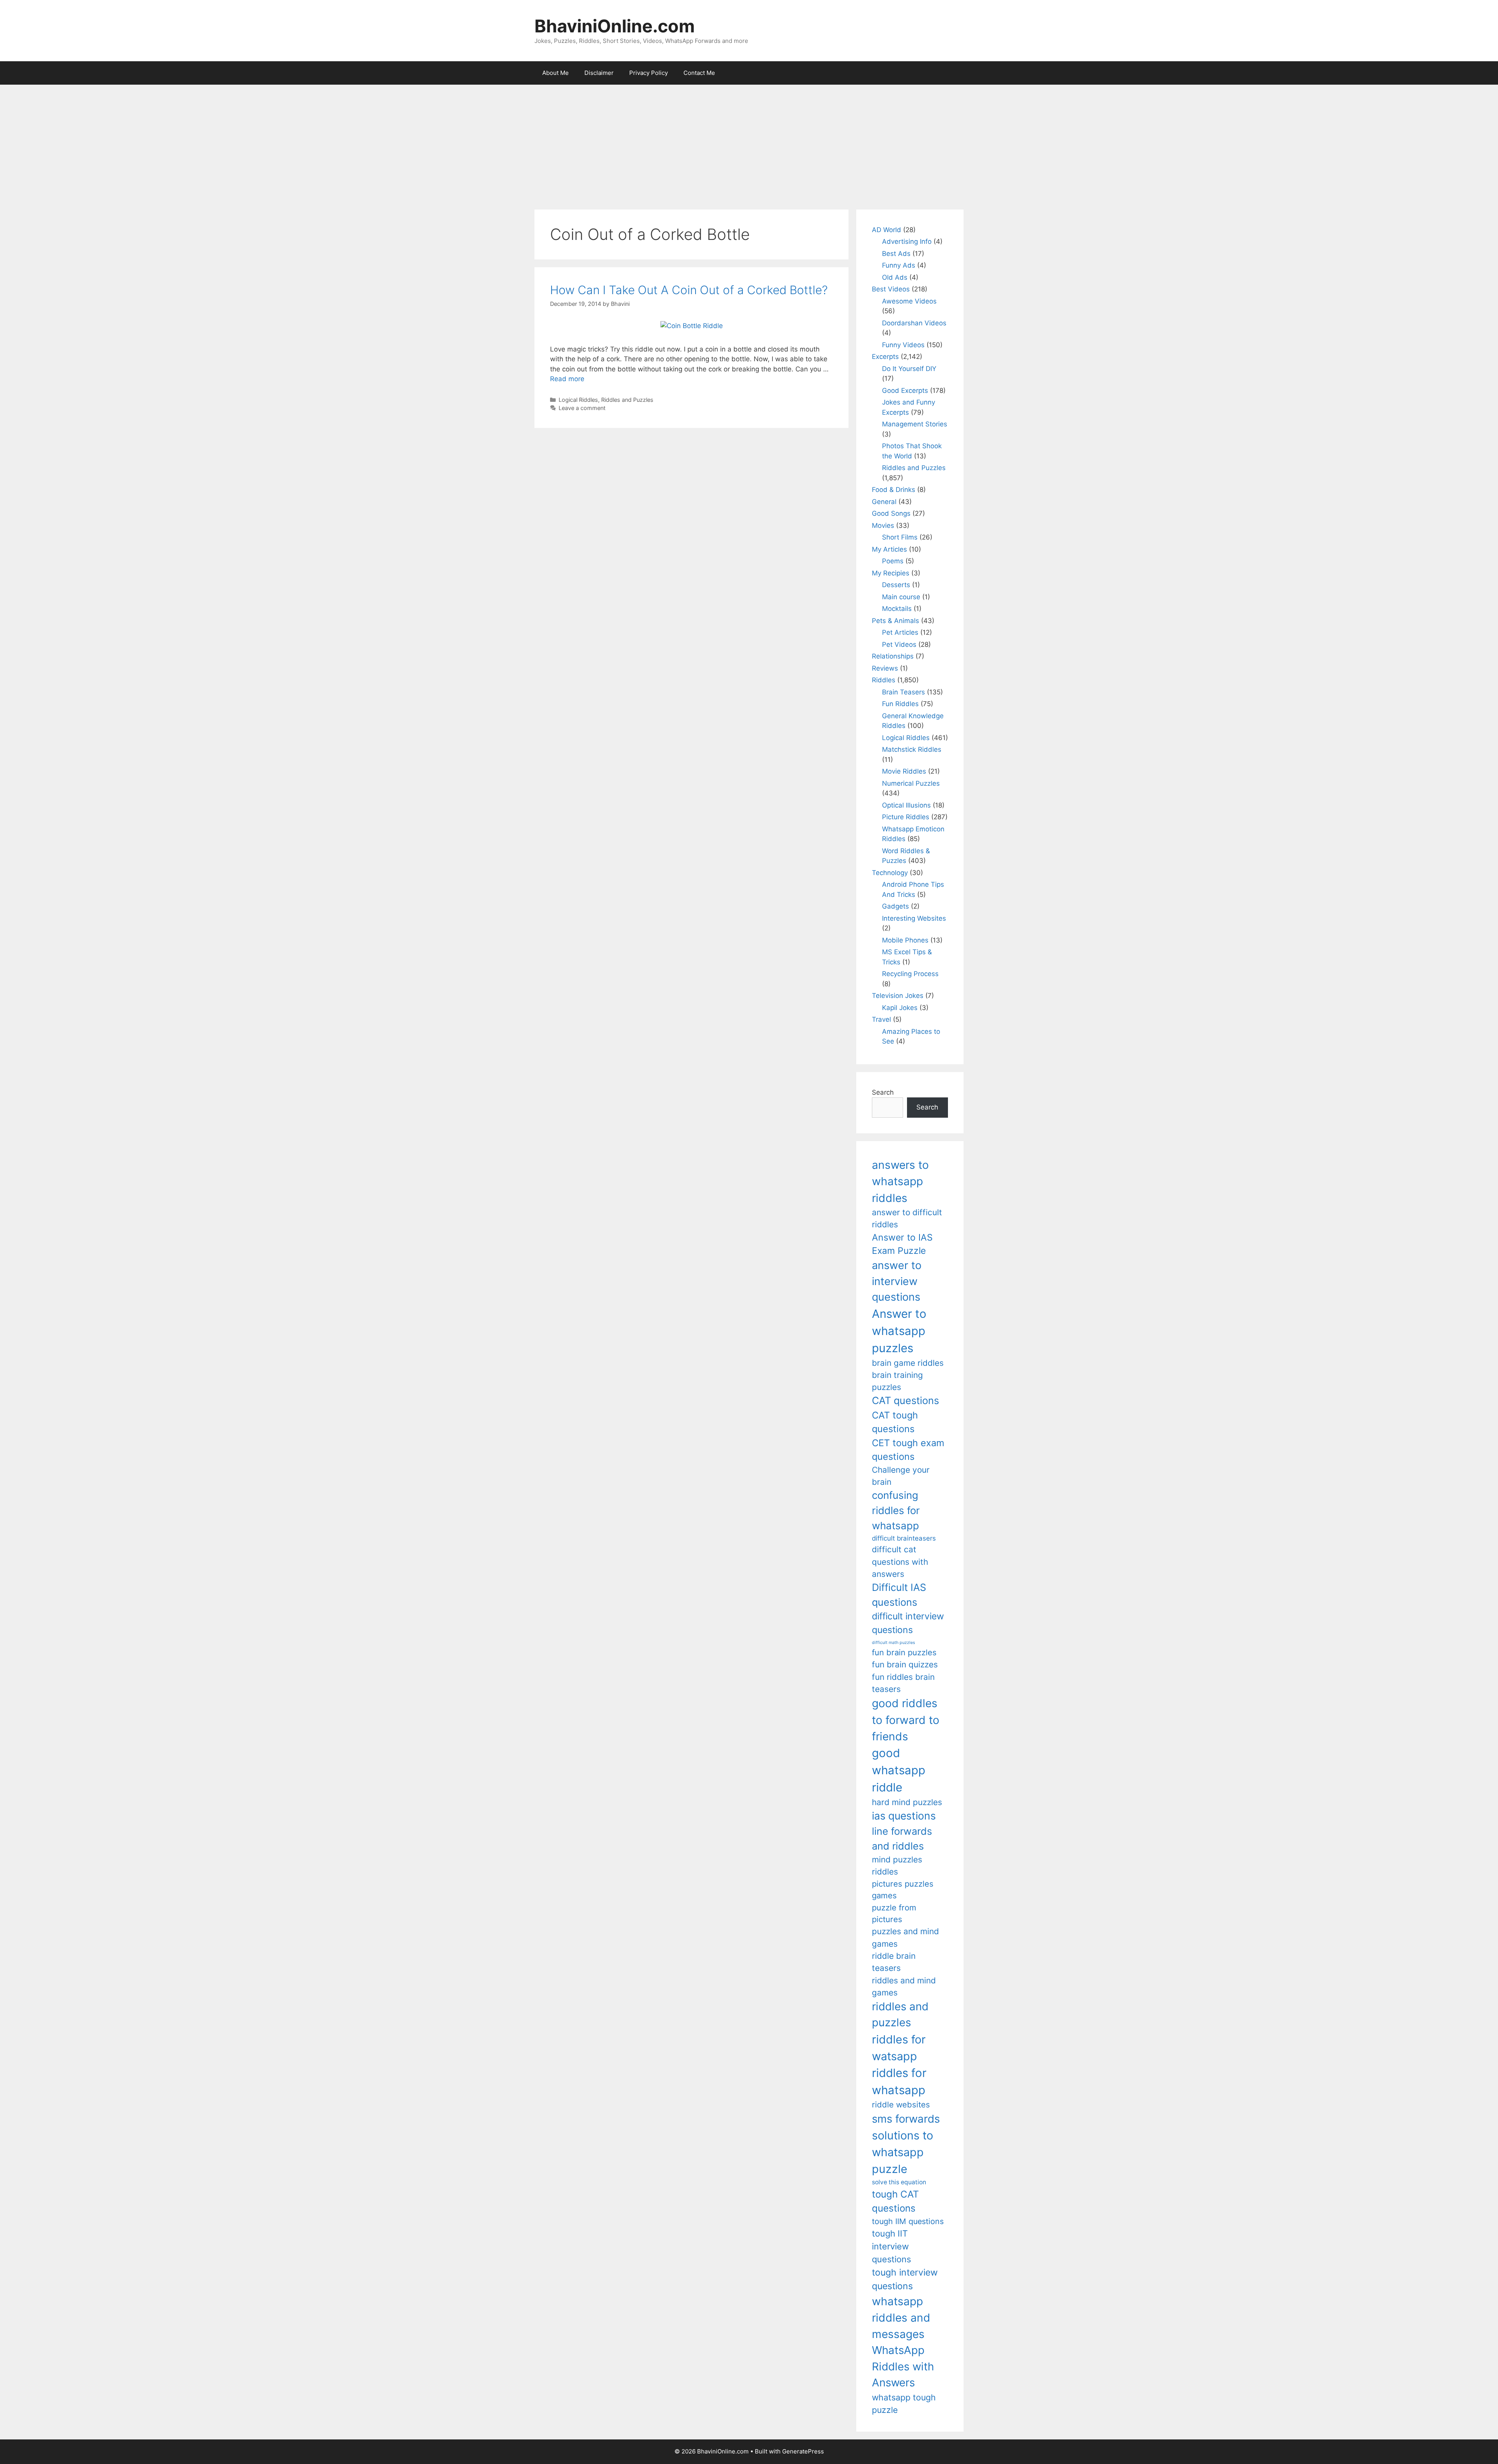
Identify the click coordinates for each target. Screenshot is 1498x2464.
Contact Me (699, 73)
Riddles (884, 680)
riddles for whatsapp (899, 2081)
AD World (887, 230)
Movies (883, 525)
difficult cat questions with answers (900, 1562)
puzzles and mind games (905, 1937)
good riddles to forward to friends (906, 1720)
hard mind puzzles (907, 1802)
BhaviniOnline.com (615, 26)
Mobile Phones (905, 940)
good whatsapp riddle (899, 1770)
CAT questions (905, 1400)
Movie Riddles (904, 771)
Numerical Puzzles (911, 783)
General (884, 502)
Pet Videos (899, 644)
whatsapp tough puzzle (904, 2404)
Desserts (896, 585)
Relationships (893, 656)
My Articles (889, 549)
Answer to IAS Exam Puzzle (902, 1244)
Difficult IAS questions (899, 1595)
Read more (567, 379)
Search (883, 1092)
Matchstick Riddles (912, 749)
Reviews (885, 668)
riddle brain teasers (894, 1962)
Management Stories (915, 424)
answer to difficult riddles (907, 1218)
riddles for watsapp (899, 2048)
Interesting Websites (914, 918)
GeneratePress (803, 2451)
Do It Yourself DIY (909, 369)
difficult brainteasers (904, 1538)
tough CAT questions (895, 2201)
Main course (901, 597)
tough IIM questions (908, 2221)
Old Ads (895, 277)
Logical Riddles (578, 400)
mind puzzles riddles (897, 1866)
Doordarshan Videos (914, 323)
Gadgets (895, 906)
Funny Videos (903, 345)
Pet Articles (900, 632)
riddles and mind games (904, 1986)
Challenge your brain (901, 1476)
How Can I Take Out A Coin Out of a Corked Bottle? (689, 290)
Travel (881, 1019)
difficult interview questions (908, 1623)
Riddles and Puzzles (627, 400)
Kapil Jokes (900, 1008)
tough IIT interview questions (891, 2246)
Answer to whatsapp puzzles (899, 1331)
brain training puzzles (897, 1381)
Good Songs (891, 513)
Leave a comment (582, 408)
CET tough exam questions (908, 1450)
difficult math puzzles (894, 1643)
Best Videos (891, 289)
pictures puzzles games (903, 1890)
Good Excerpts (905, 391)
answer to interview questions (897, 1281)
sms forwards (906, 2119)
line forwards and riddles (902, 1838)
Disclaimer (599, 73)
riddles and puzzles (900, 2014)
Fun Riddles (900, 704)
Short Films (900, 537)
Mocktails (897, 609)
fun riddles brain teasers (903, 1683)
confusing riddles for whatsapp (896, 1510)
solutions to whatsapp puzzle (903, 2152)
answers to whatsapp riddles (900, 1181)
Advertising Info (907, 241)
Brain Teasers (903, 692)
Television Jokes (898, 996)
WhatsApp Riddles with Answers (903, 2366)
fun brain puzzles (904, 1652)
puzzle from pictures (894, 1913)
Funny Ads (899, 265)
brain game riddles (908, 1363)
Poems (893, 561)
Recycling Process (910, 974)
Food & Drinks (894, 490)
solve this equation (899, 2182)
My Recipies (891, 573)
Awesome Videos (909, 301)
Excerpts (885, 357)
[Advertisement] (749, 143)
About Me (556, 73)
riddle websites (901, 2105)
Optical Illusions (906, 805)
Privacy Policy (649, 73)
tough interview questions (905, 2279)
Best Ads (896, 254)
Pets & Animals (895, 621)
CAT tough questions (895, 1422)
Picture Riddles (906, 817)
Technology (890, 873)
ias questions (904, 1816)
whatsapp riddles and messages (901, 2318)
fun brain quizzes (905, 1664)
